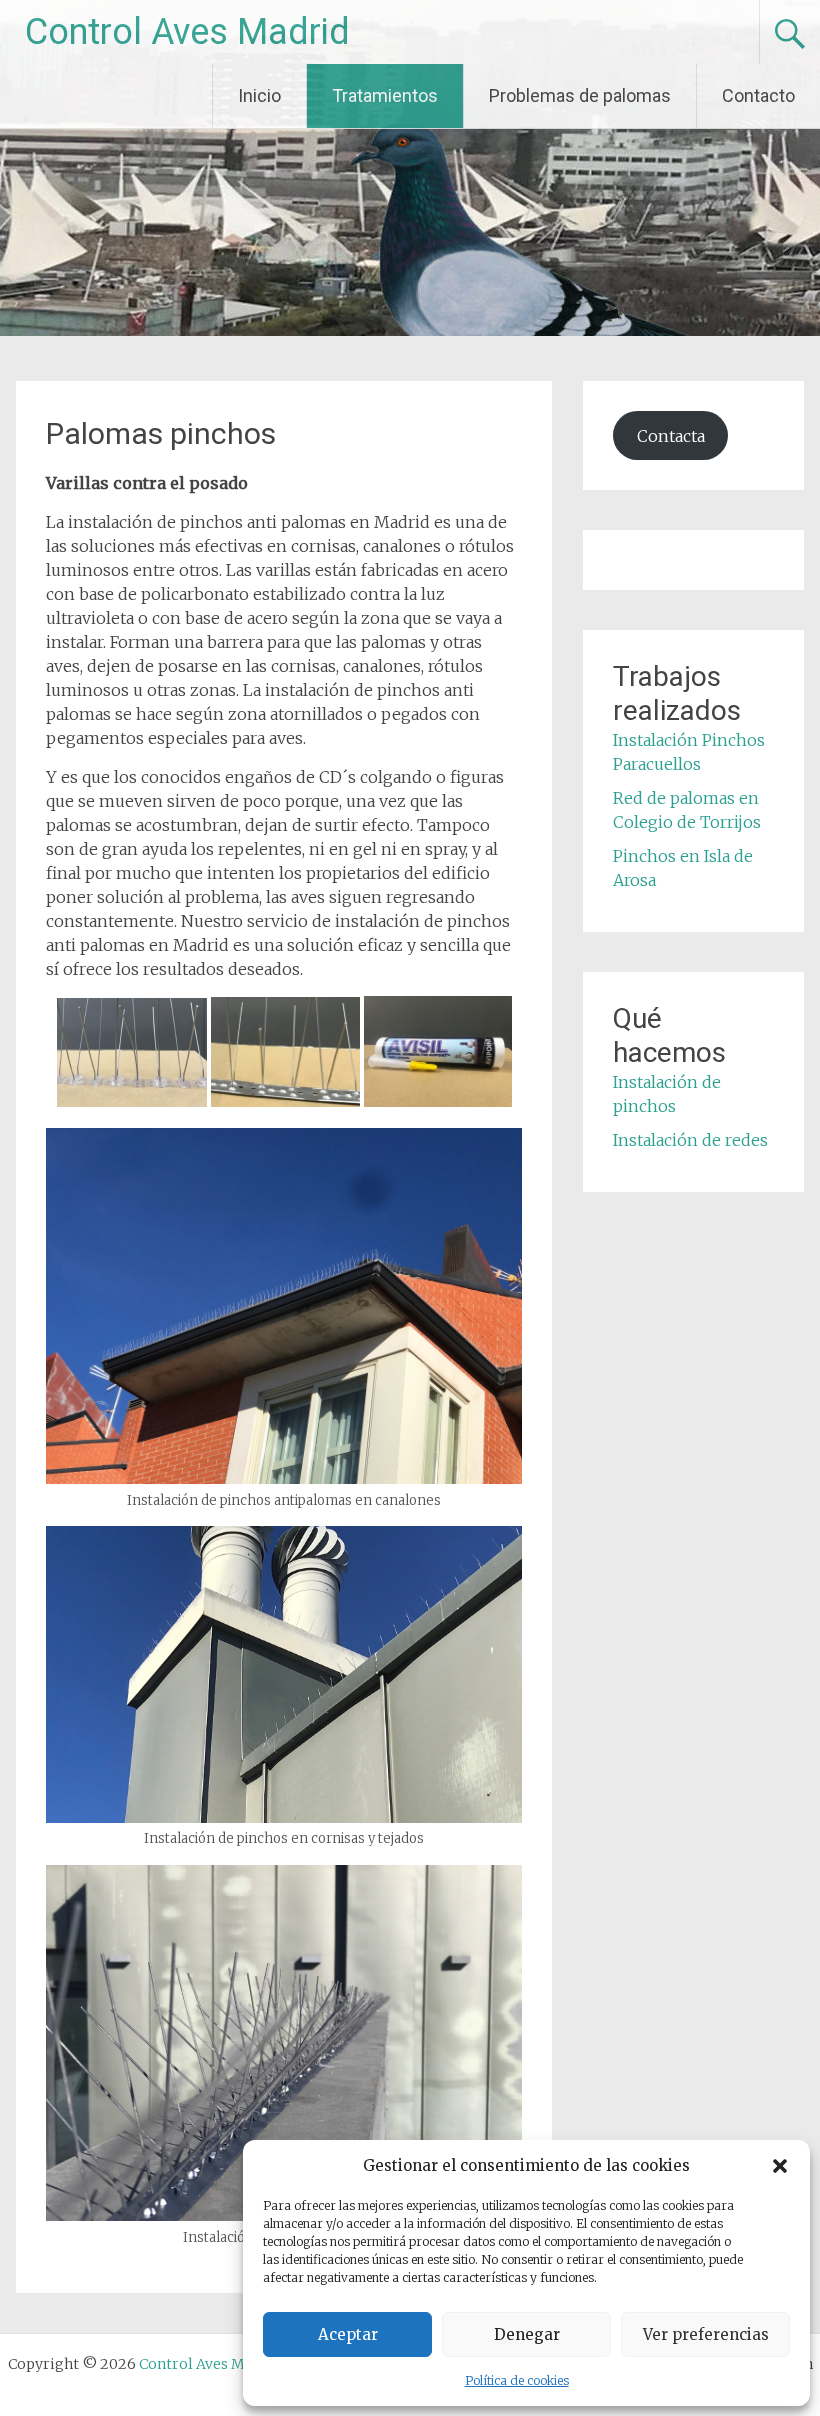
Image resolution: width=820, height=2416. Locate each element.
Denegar (527, 2334)
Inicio (259, 95)
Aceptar (348, 2334)
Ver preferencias (706, 2334)
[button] (780, 2166)
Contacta (671, 436)
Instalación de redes (690, 1140)
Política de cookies (517, 2380)
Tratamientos (385, 95)
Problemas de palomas (580, 95)
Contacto (758, 95)
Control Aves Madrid (187, 32)
